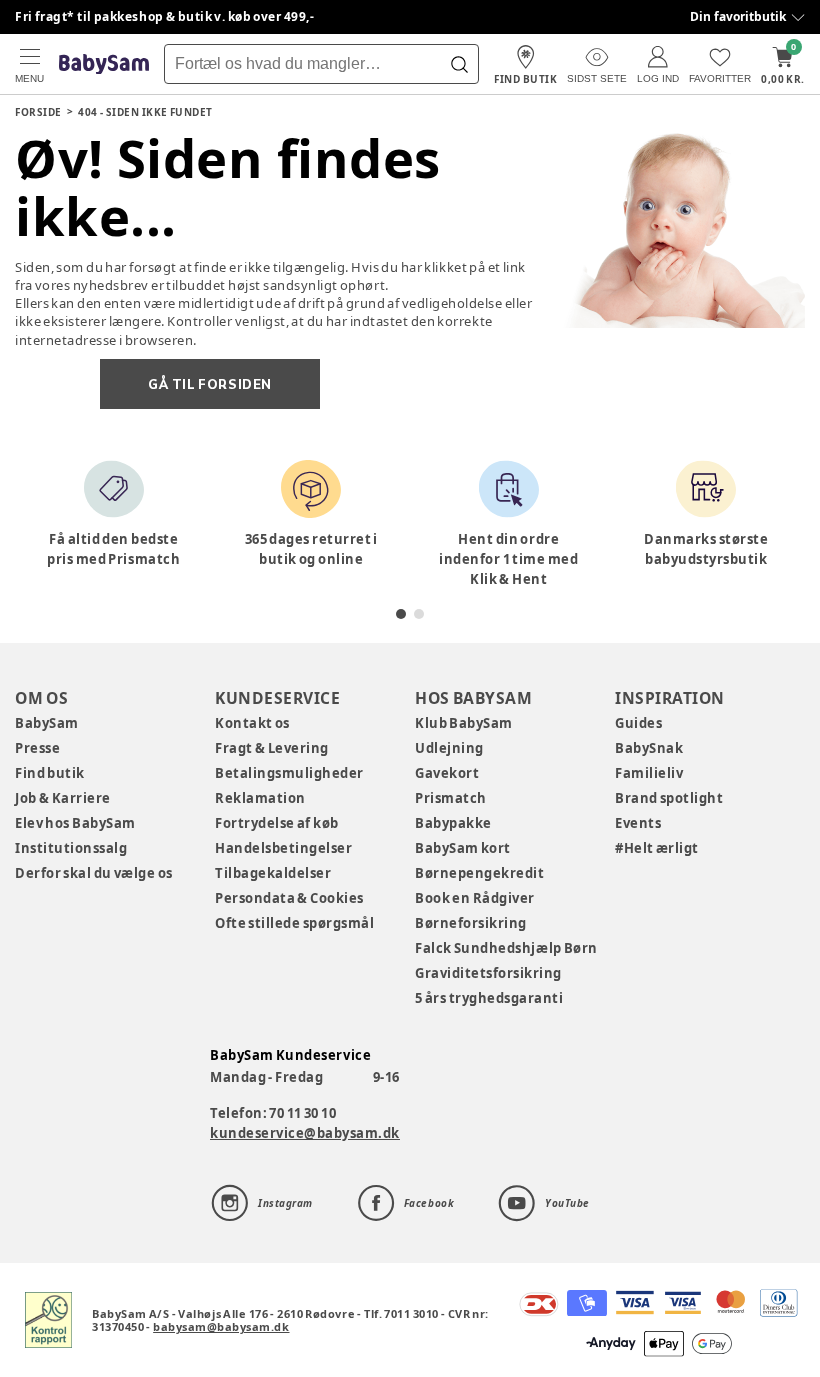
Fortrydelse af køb (277, 823)
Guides (638, 723)
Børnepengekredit (479, 873)
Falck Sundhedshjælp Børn (506, 948)
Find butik (50, 773)
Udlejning (449, 748)
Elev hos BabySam (75, 823)
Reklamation (260, 798)
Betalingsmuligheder (289, 773)
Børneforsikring (471, 923)
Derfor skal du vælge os (94, 873)
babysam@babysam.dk (221, 1326)
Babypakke (453, 823)
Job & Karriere (63, 798)
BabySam (47, 723)
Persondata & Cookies (289, 898)
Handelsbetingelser (283, 848)
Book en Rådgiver (475, 898)
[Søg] (459, 64)
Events (638, 823)
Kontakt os (252, 723)
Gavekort (447, 773)
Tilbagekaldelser (273, 873)
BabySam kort (463, 848)
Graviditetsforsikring (488, 973)
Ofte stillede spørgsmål (294, 923)
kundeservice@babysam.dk (305, 1133)
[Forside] (104, 64)
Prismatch (451, 798)
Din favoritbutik (738, 16)
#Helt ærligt (657, 848)
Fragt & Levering (272, 748)
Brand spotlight (669, 798)
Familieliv (649, 773)
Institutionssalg (71, 848)
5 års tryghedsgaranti (489, 998)
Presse (37, 748)
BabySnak (649, 748)
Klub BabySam (464, 723)
